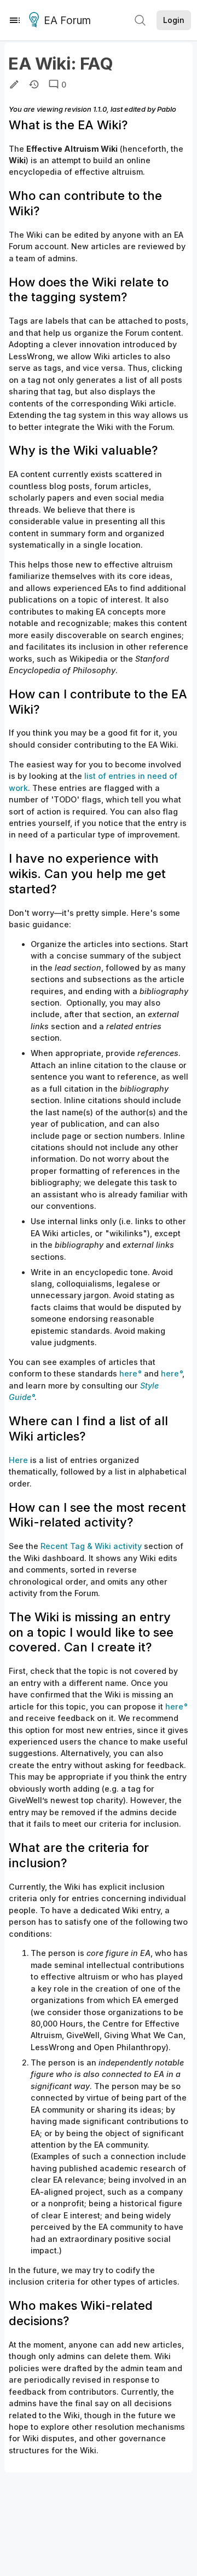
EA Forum (67, 21)
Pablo (167, 109)
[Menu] (15, 20)
